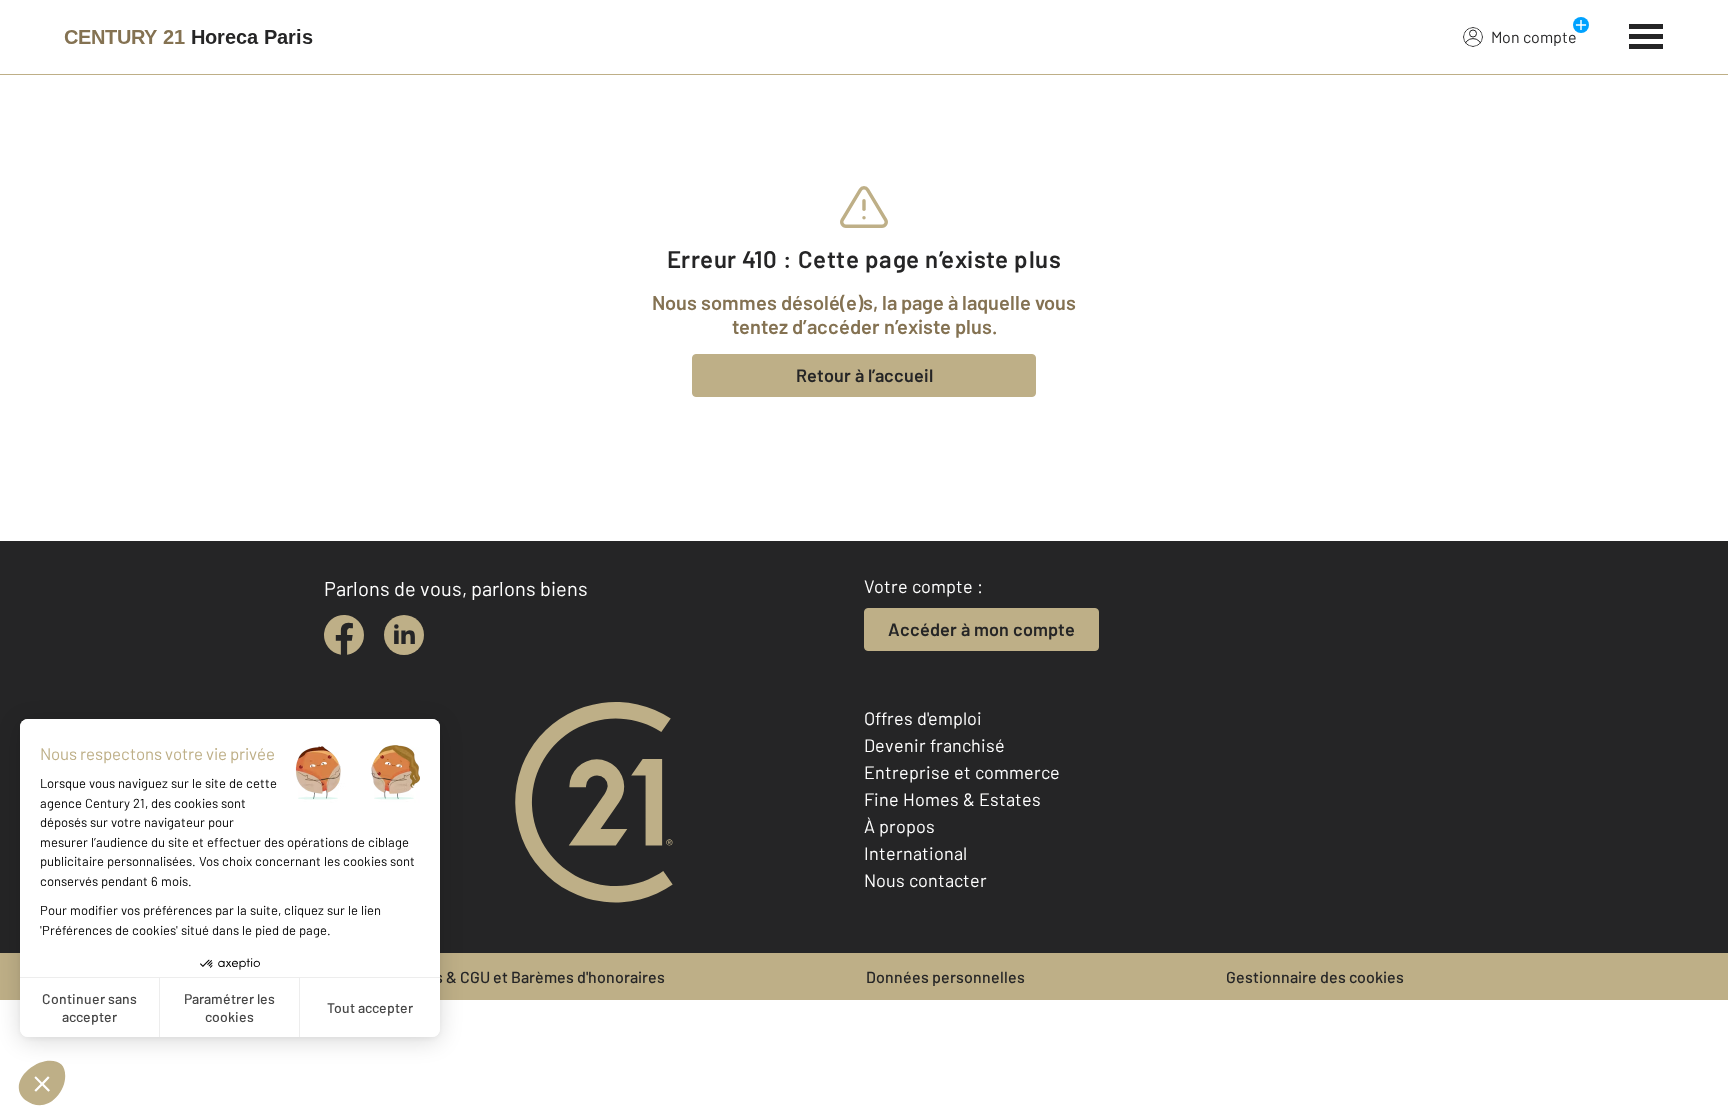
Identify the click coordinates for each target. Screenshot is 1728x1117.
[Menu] (1646, 34)
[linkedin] (404, 635)
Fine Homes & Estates (952, 799)
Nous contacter (925, 880)
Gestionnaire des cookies (1315, 976)
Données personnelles (945, 976)
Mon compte (1534, 36)
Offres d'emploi (923, 718)
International (915, 853)
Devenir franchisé (934, 745)
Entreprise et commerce (962, 772)
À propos (899, 826)
